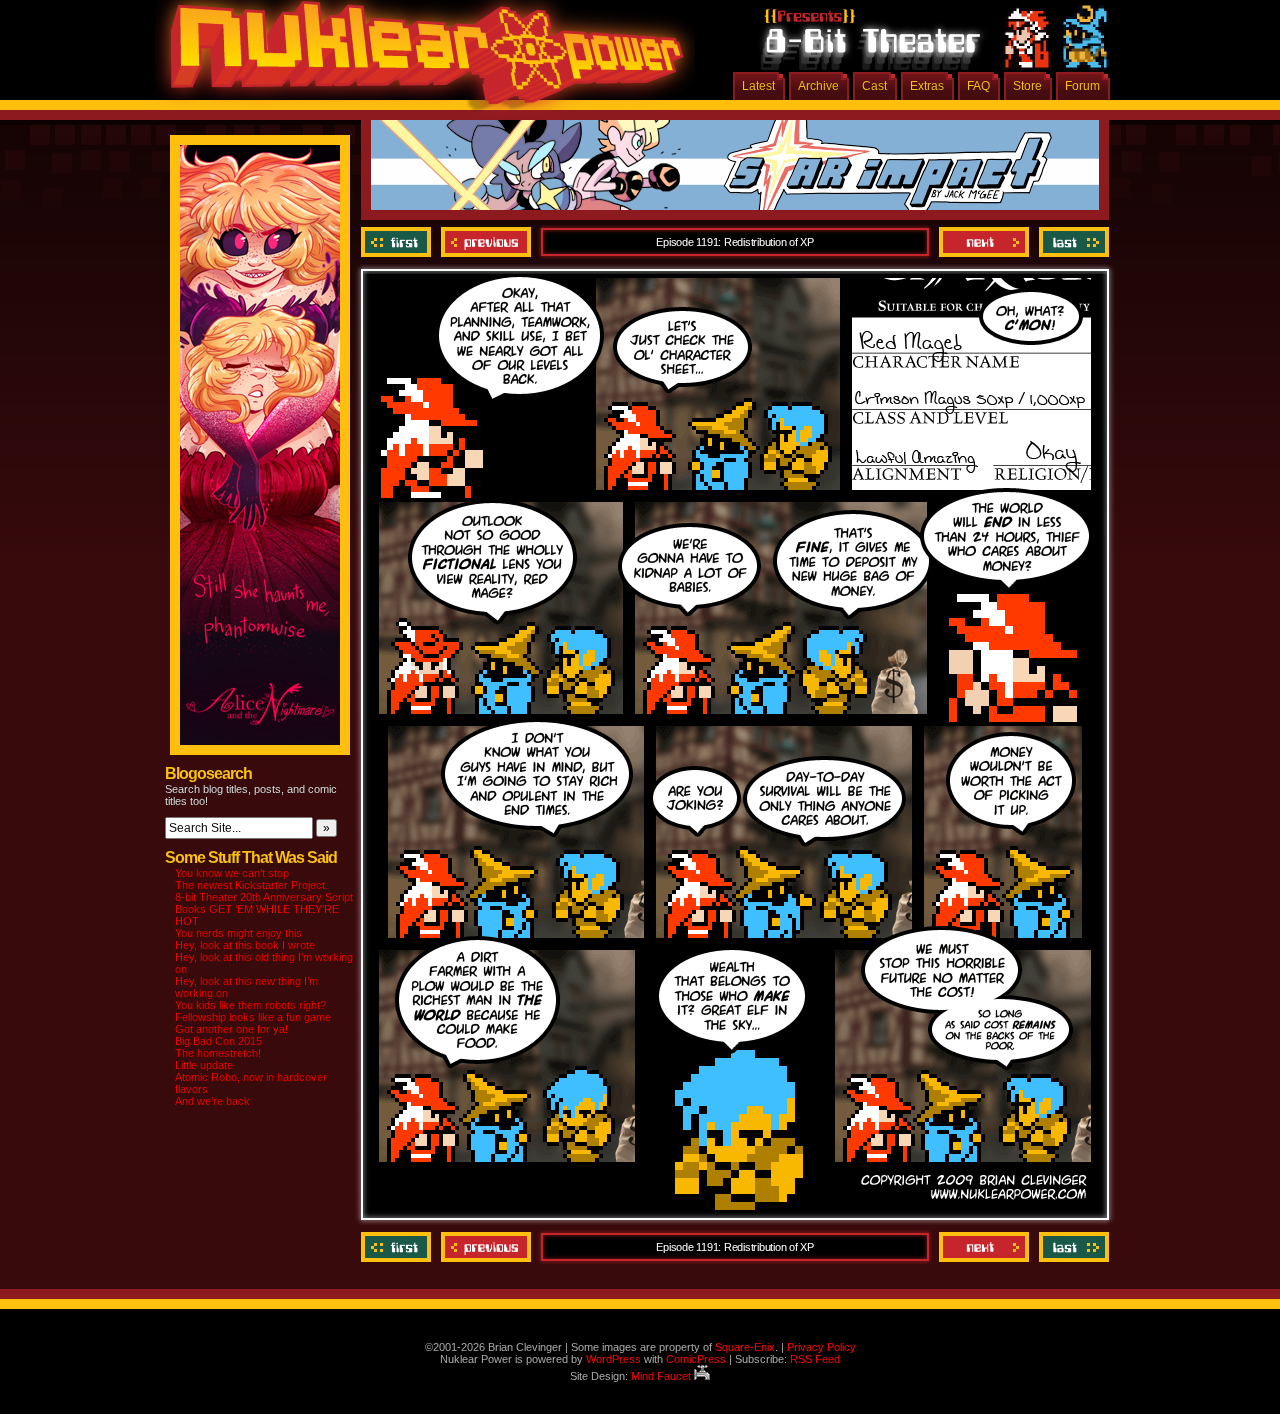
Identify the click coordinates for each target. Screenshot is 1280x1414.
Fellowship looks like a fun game (253, 1017)
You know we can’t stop (232, 873)
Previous (486, 242)
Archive (818, 86)
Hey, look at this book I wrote (245, 945)
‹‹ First (398, 242)
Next (984, 242)
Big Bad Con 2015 (218, 1041)
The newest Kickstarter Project (250, 885)
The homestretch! (218, 1053)
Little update (204, 1065)
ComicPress (696, 1359)
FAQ (978, 86)
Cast (874, 86)
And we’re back (212, 1101)
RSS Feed (815, 1359)
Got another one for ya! (231, 1029)
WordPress (613, 1359)
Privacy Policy (821, 1347)
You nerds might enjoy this (238, 933)
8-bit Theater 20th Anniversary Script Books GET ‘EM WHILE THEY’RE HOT (264, 909)
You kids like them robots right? (250, 1005)
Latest (758, 86)
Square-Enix (745, 1347)
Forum (1082, 86)
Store (1027, 86)
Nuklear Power (420, 60)
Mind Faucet (662, 1376)
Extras (927, 86)
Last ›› (1071, 242)
